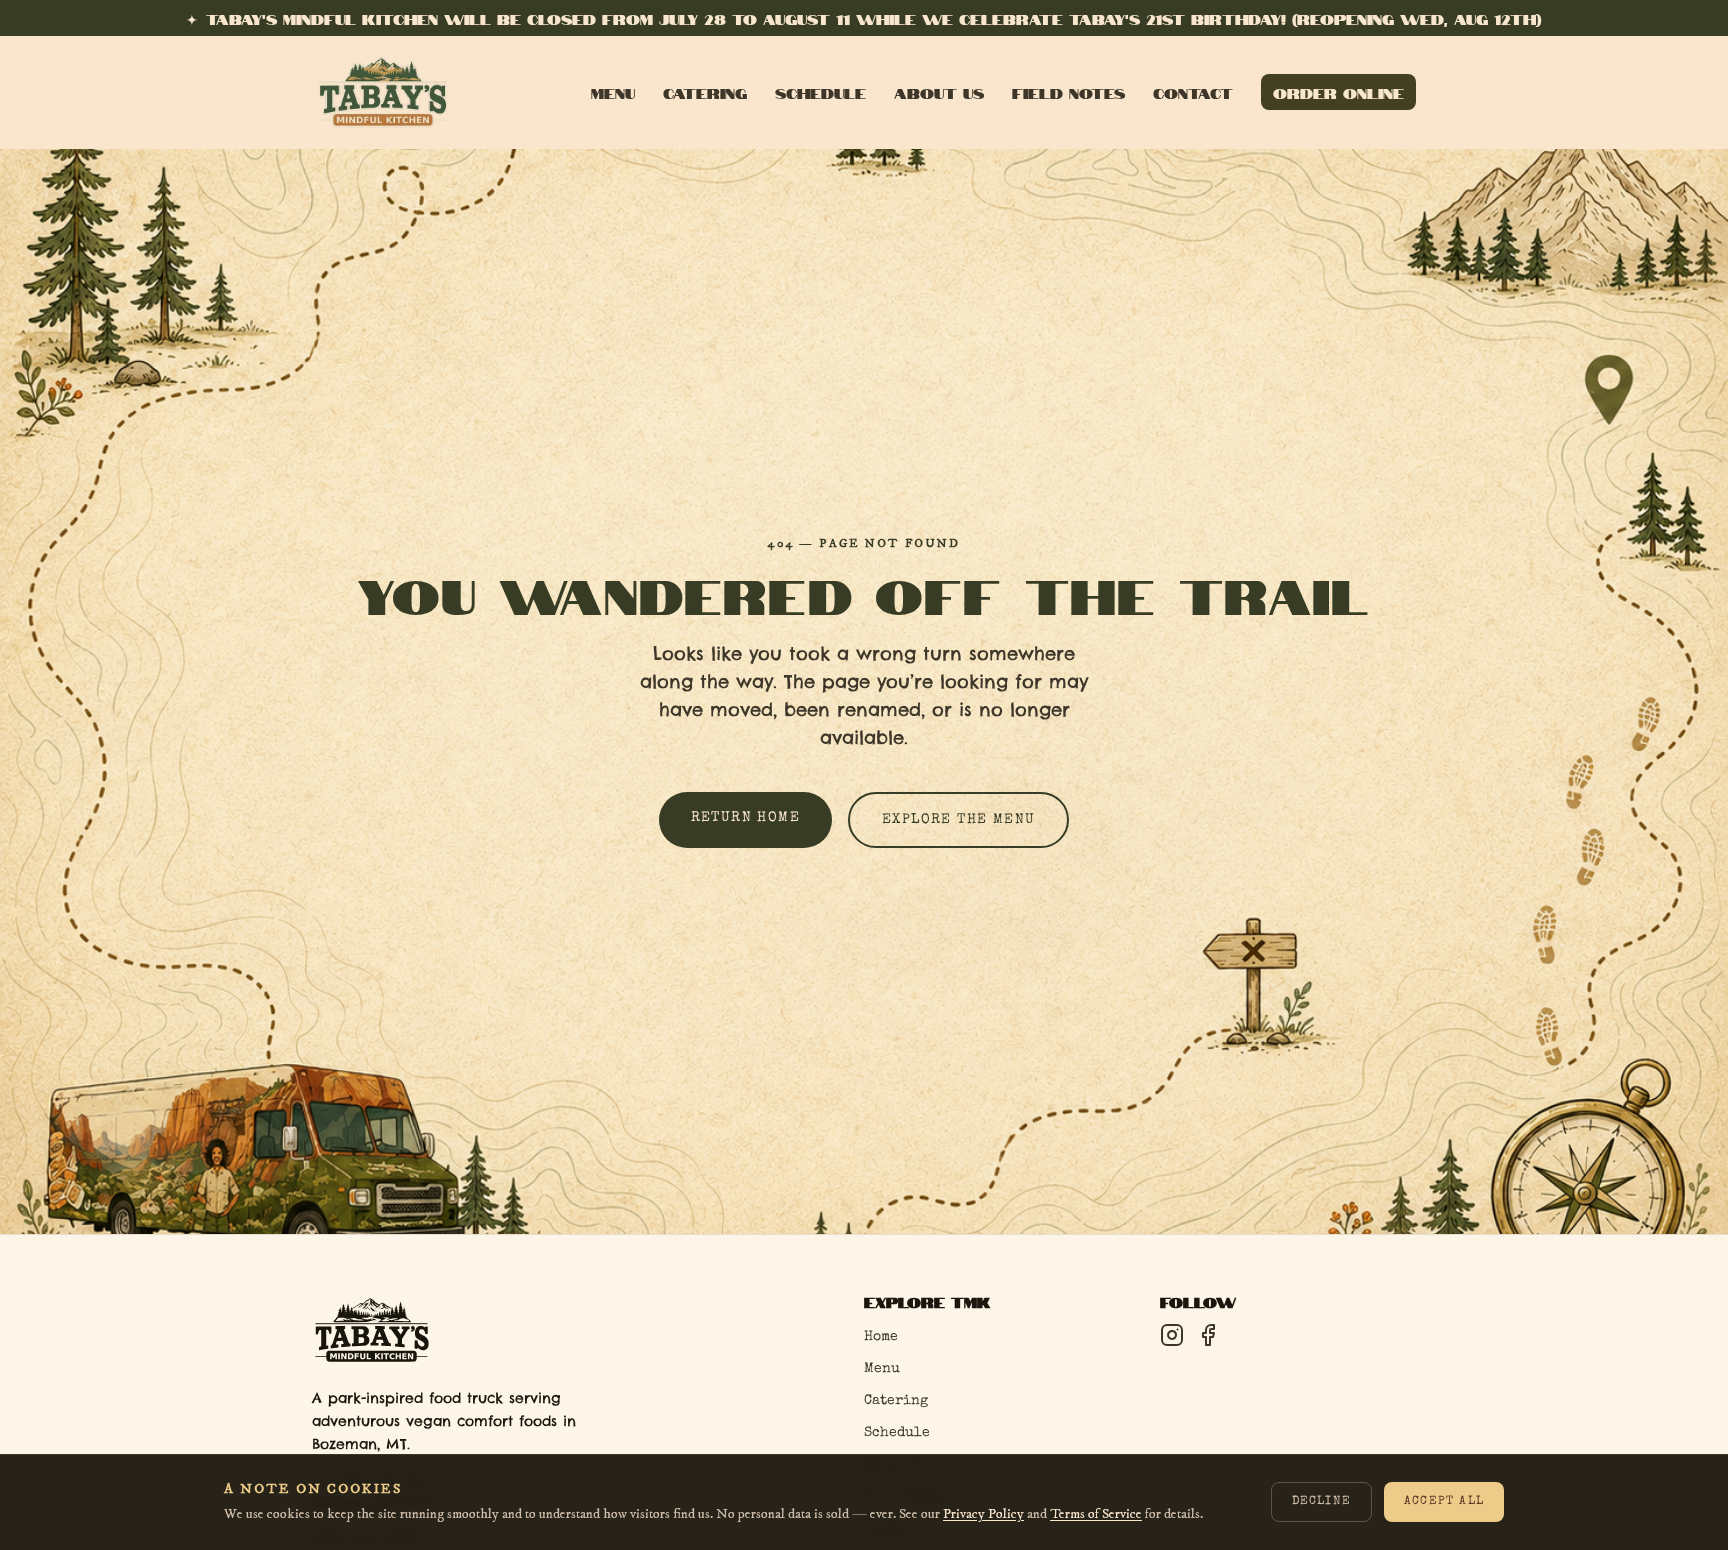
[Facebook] (1208, 1335)
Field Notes (1068, 92)
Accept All (1444, 1503)
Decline (1321, 1503)
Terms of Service (1096, 1514)
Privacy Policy (983, 1514)
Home (881, 1337)
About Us (939, 92)
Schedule (820, 92)
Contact (1193, 92)
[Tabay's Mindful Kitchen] (383, 92)
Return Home (745, 818)
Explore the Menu (958, 820)
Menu (613, 92)
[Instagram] (1172, 1335)
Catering (705, 92)
